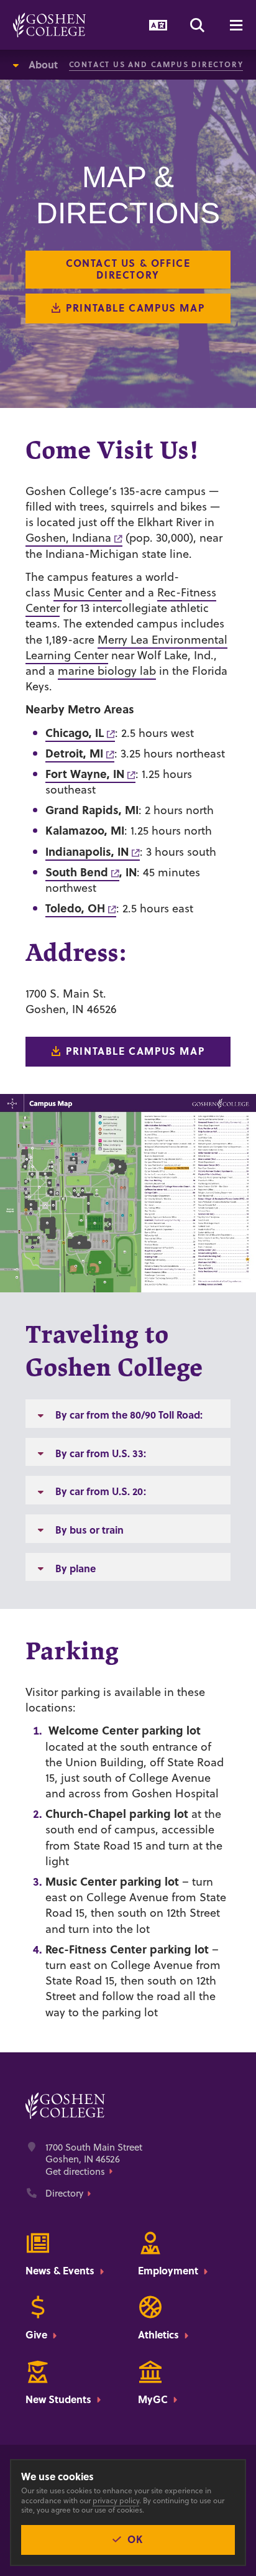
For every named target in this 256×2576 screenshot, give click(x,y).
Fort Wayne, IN (85, 774)
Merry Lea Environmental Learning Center (126, 647)
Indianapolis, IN (87, 851)
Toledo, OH (75, 908)
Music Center (88, 592)
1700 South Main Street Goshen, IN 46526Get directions (94, 2160)
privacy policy (116, 2500)
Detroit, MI (74, 753)
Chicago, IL (75, 733)
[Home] (49, 25)
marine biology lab (107, 671)
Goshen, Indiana (68, 538)
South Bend (77, 872)
